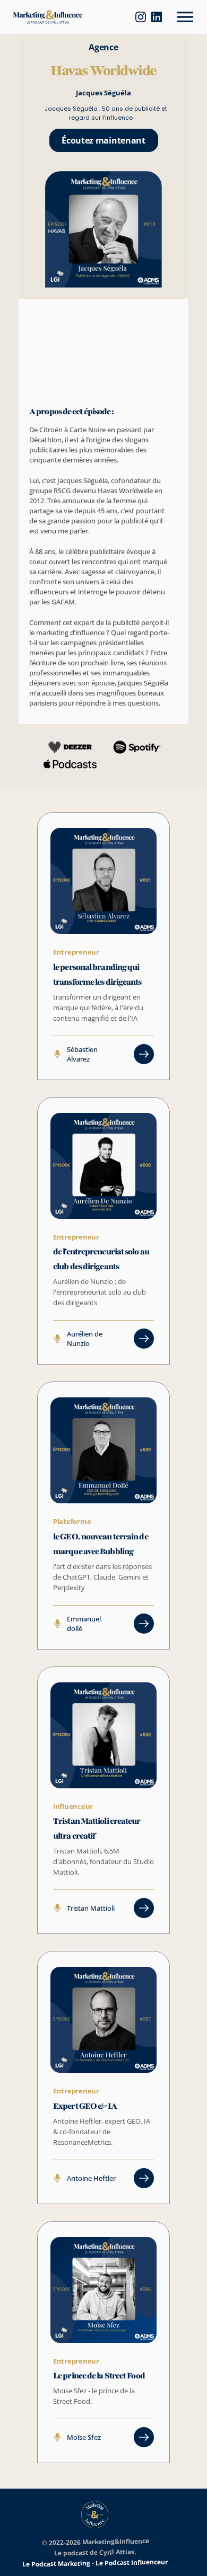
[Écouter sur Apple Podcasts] (100, 17)
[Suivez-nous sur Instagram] (145, 17)
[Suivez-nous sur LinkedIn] (161, 17)
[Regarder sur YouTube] (116, 17)
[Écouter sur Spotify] (131, 17)
